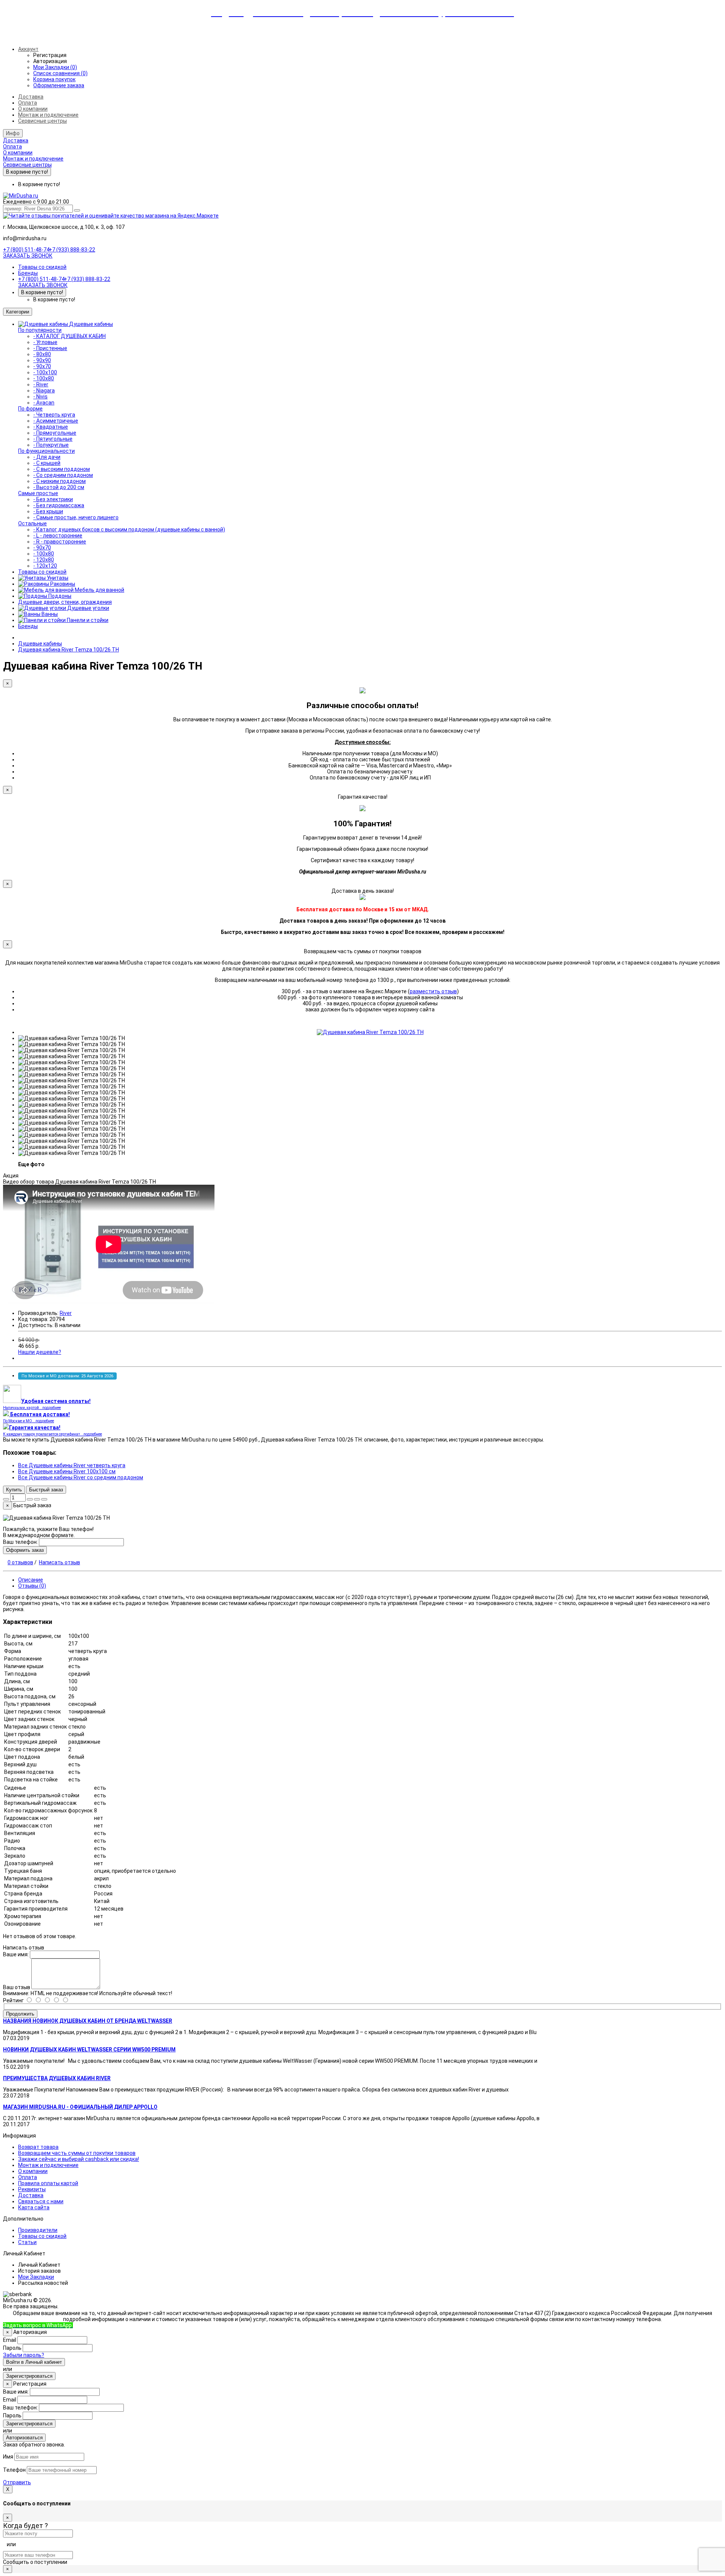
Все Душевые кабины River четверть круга (72, 1465)
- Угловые (45, 342)
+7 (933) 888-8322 (109, 2325)
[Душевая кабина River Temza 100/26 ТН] (370, 1032)
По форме (30, 409)
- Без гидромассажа (59, 505)
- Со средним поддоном (63, 475)
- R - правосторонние (60, 542)
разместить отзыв (433, 991)
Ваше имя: (16, 1954)
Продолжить (20, 2014)
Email (10, 2340)
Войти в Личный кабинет (34, 2362)
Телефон (14, 2470)
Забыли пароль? (24, 2355)
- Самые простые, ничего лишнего (76, 517)
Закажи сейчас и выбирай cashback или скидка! (79, 2159)
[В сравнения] (44, 1499)
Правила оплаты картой (48, 2183)
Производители (38, 2230)
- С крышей (47, 463)
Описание (31, 1580)
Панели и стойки (87, 620)
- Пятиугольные (53, 439)
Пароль (12, 2348)
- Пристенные (50, 348)
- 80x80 (42, 354)
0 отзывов (20, 1562)
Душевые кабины (91, 324)
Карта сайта (34, 2207)
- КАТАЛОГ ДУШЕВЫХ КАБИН (69, 336)
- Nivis (40, 397)
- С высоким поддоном (62, 469)
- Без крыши (48, 511)
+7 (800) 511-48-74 (26, 250)
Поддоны (59, 596)
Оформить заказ (25, 1550)
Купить (14, 1490)
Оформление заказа (59, 85)
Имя (8, 2457)
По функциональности (46, 451)
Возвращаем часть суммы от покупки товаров (77, 2153)
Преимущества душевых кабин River (57, 2078)
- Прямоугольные (55, 433)
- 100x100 (45, 372)
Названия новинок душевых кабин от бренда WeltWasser (88, 2021)
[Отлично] (33, 2000)
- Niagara (44, 390)
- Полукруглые (51, 445)
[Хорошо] (42, 2000)
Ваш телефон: (20, 1542)
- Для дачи (47, 457)
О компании (33, 109)
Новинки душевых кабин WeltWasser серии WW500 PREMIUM (89, 2050)
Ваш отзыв (17, 1987)
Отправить (17, 2482)
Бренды (28, 273)
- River (41, 384)
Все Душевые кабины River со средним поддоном (81, 1477)
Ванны (49, 614)
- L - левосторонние (58, 536)
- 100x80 (44, 378)
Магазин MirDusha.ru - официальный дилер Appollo (80, 2107)
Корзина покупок (54, 79)
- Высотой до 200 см (59, 487)
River (66, 1313)
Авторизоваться (24, 2438)
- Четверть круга (54, 415)
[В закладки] (37, 1499)
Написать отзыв (59, 1562)
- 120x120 (45, 566)
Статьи (27, 2242)
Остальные (32, 523)
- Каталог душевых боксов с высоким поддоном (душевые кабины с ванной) (129, 529)
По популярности (40, 330)
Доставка (31, 97)
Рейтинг (13, 2000)
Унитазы (57, 578)
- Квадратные (51, 427)
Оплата (28, 103)
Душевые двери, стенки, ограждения (65, 602)
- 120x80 (44, 560)
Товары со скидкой (42, 267)
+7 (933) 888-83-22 (72, 250)
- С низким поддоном (59, 481)
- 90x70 (42, 366)
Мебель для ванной (99, 590)
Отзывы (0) (32, 1586)
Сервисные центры (42, 121)
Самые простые (38, 493)
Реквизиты (32, 2189)
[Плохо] (61, 2000)
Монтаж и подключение (48, 115)
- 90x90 (42, 360)
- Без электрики (53, 499)
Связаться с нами (41, 2201)
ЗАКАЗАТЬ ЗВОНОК (28, 256)
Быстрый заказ (46, 1490)
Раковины (62, 584)
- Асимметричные (56, 421)
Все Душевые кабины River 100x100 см (67, 1471)
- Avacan (44, 403)
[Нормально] (52, 2000)
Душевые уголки (88, 608)
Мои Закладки (36, 2277)
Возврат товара (38, 2147)
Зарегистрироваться (29, 2376)
